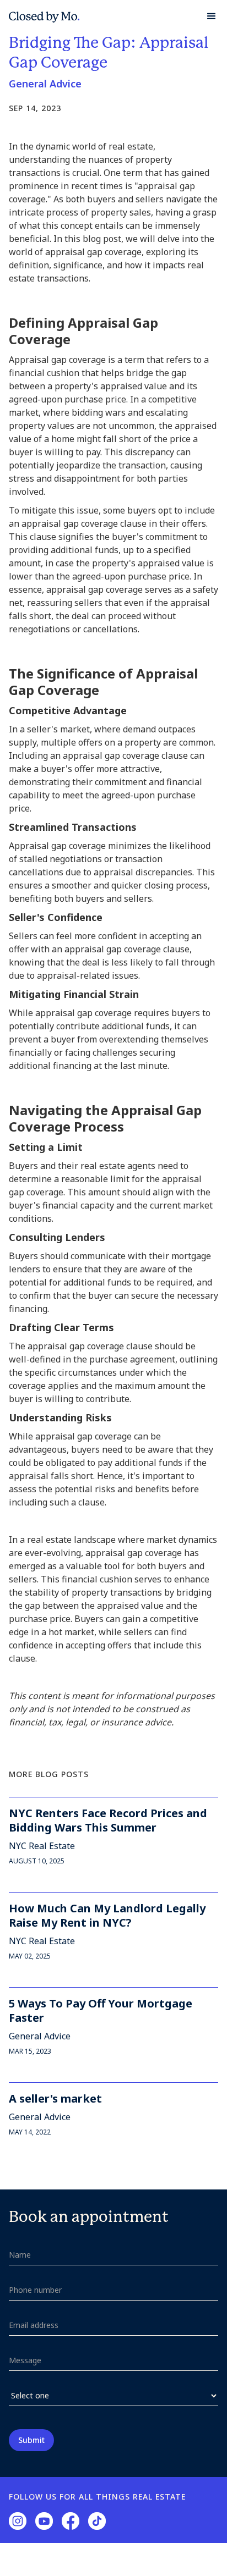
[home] (44, 16)
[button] (207, 16)
